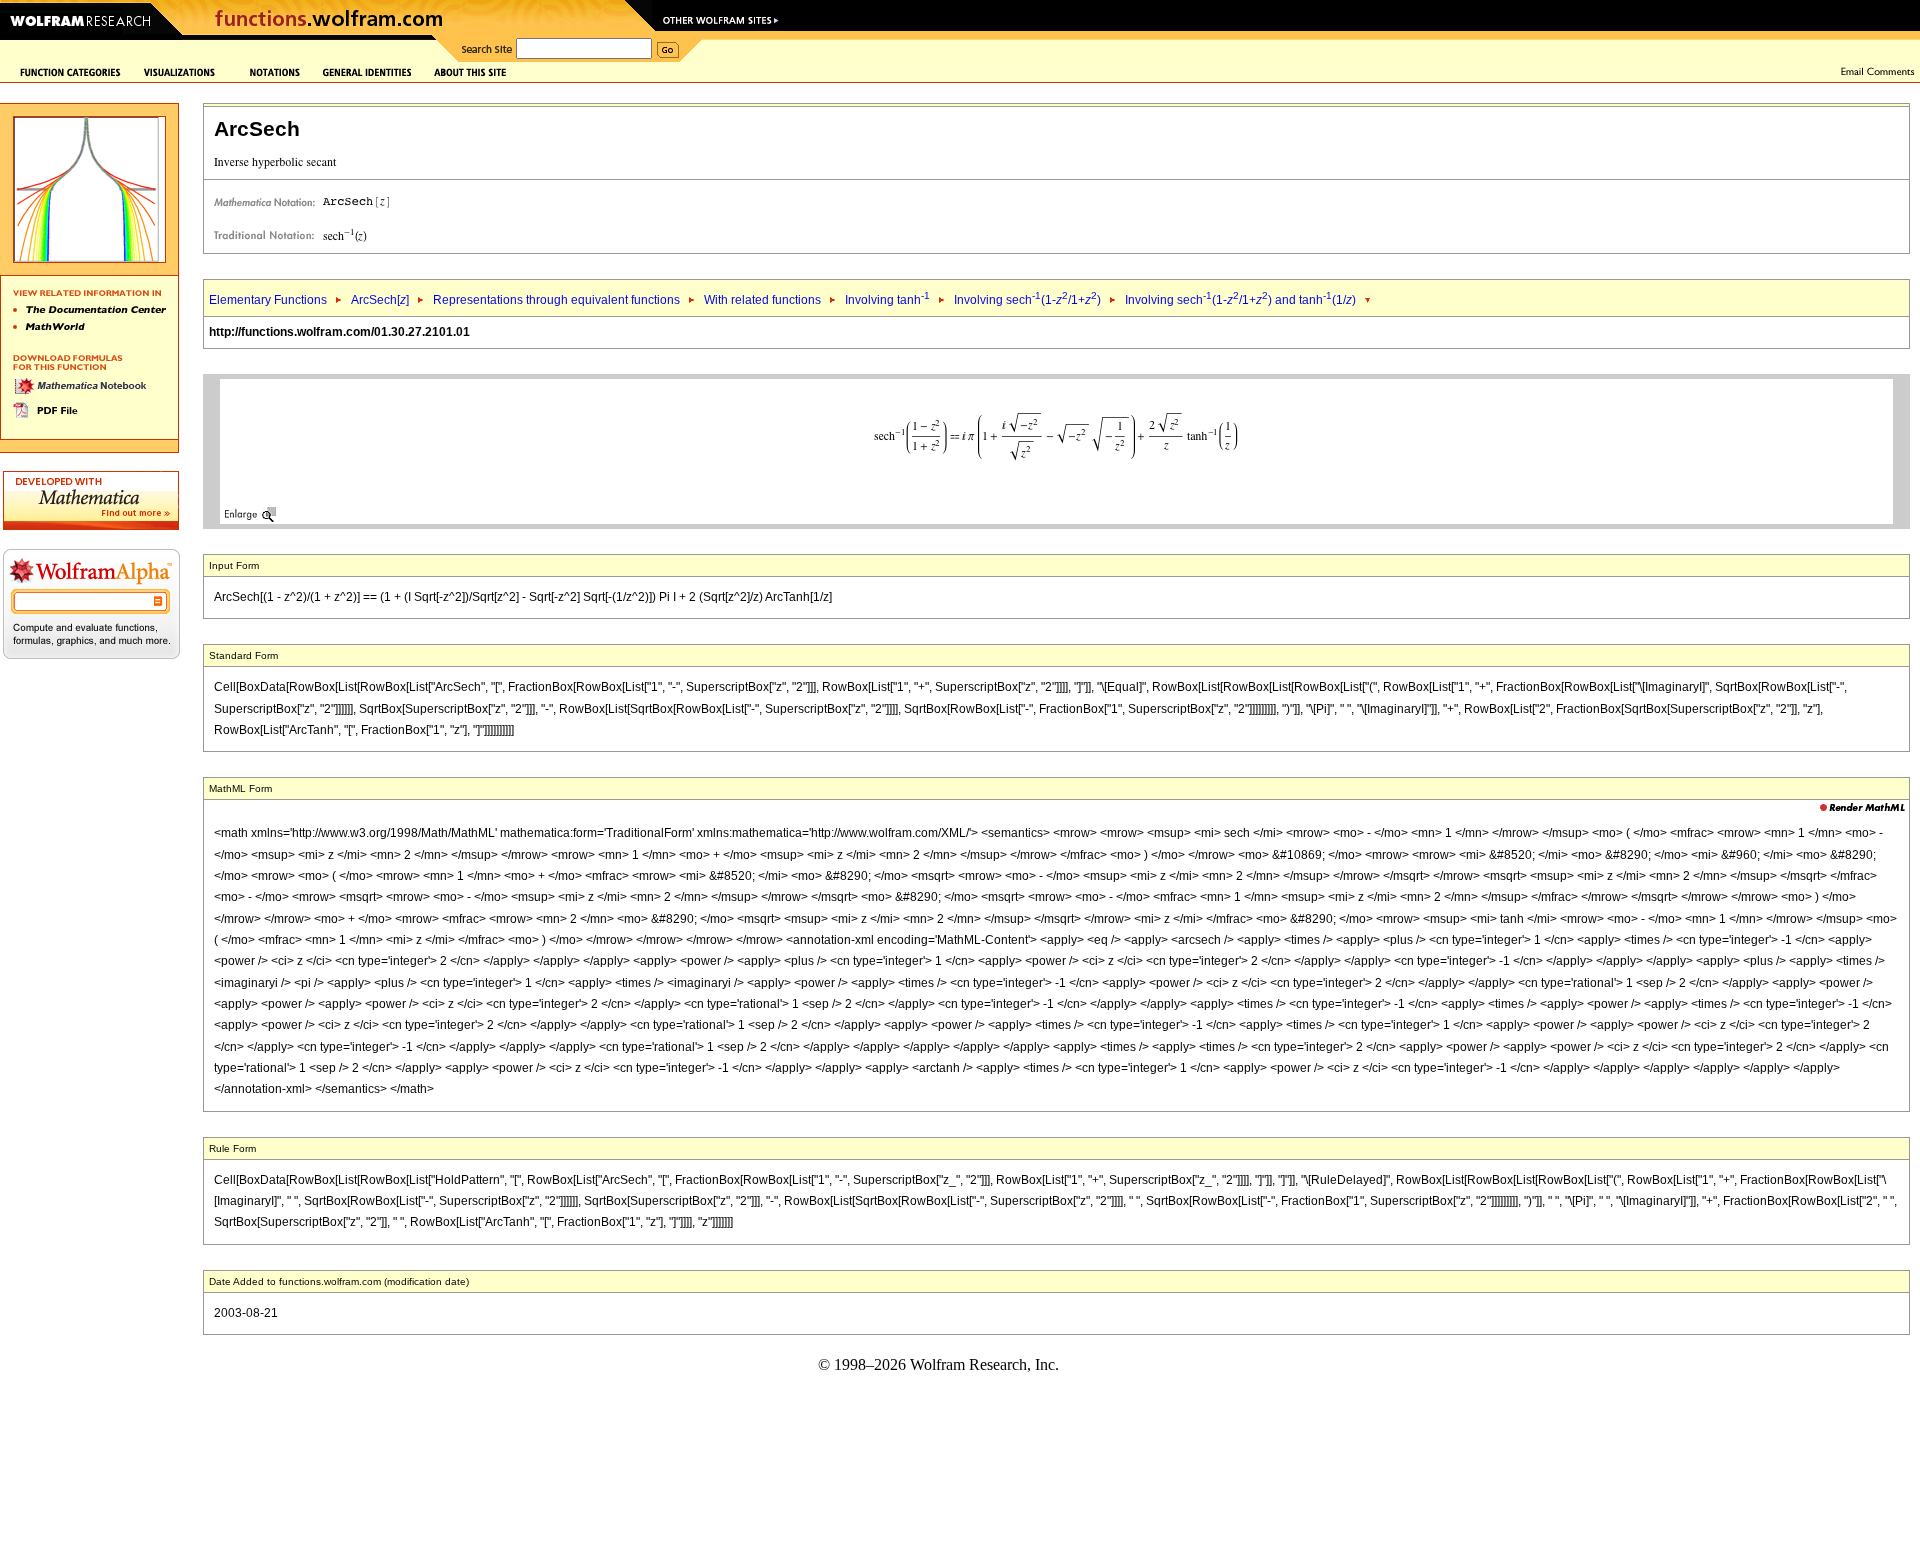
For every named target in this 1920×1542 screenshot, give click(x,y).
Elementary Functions (268, 300)
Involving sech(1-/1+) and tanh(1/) (1240, 300)
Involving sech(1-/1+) (1027, 300)
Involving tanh (887, 300)
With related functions (762, 300)
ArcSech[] (380, 300)
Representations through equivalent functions (556, 300)
